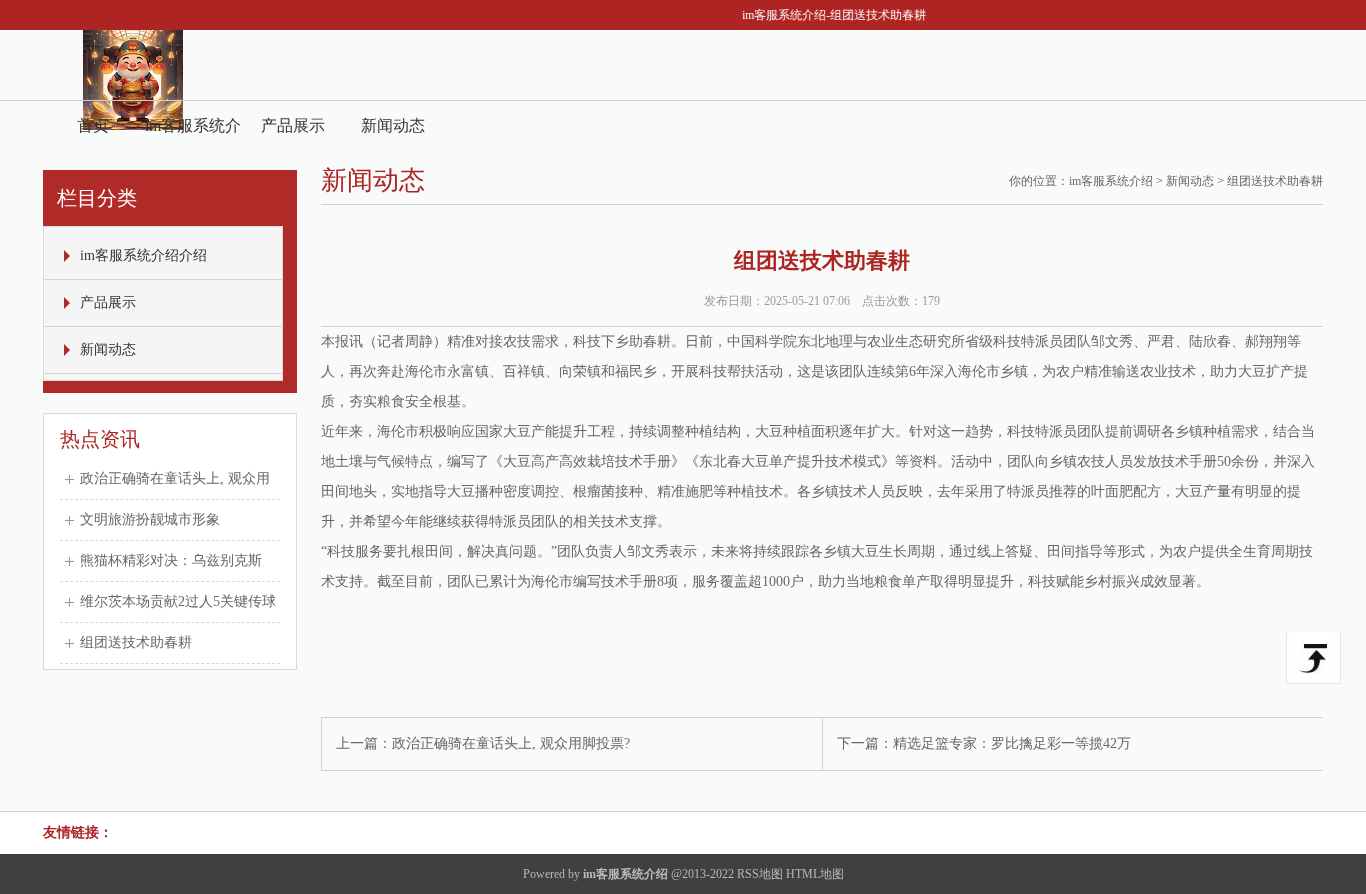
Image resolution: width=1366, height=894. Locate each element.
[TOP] (1313, 658)
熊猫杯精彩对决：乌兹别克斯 (171, 560)
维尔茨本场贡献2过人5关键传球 (178, 601)
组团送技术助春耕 (136, 642)
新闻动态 (393, 125)
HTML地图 (815, 874)
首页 (93, 125)
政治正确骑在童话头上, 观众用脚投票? (511, 743)
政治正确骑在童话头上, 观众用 (175, 478)
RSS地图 (760, 874)
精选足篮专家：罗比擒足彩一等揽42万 (1012, 743)
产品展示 (293, 125)
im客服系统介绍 (1111, 181)
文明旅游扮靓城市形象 (150, 519)
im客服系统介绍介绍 (193, 133)
